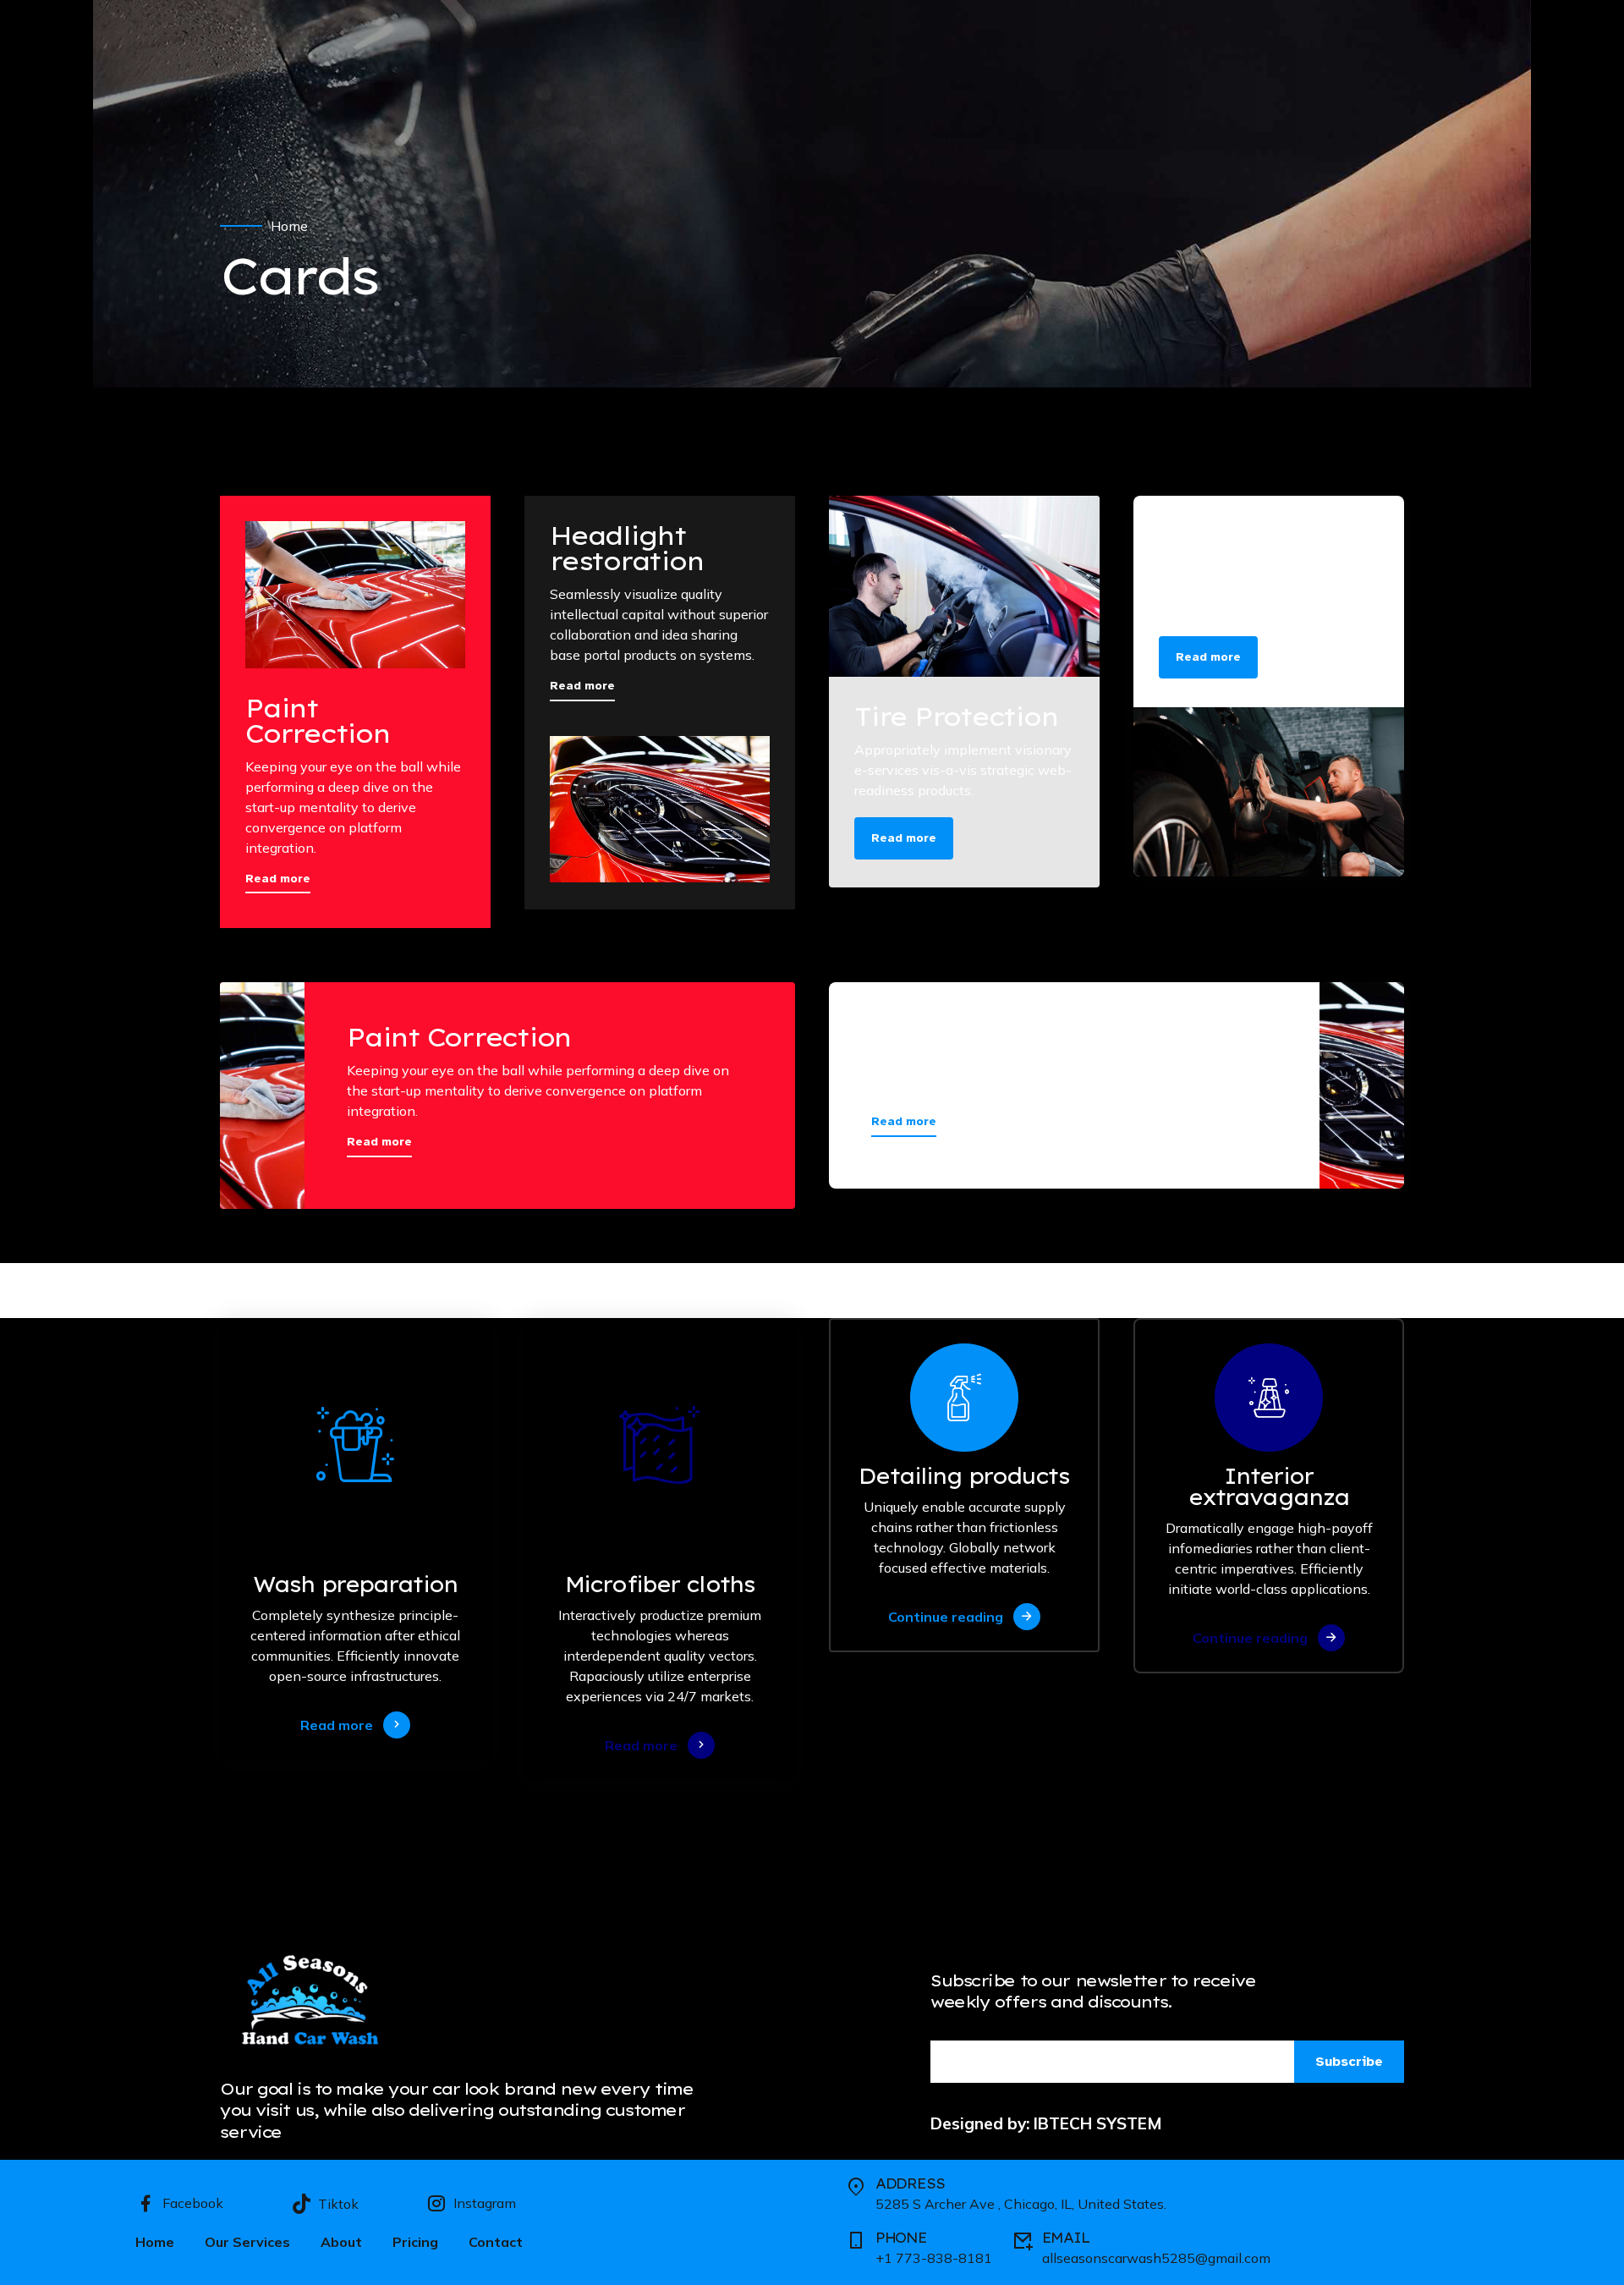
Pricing (415, 2242)
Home (289, 226)
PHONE (901, 2238)
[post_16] (964, 586)
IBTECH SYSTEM (1098, 2123)
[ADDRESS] (856, 2187)
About (341, 2242)
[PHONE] (856, 2241)
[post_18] (660, 809)
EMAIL (1066, 2238)
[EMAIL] (1023, 2241)
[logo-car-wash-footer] (315, 2002)
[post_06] (1269, 792)
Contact (496, 2242)
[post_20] (355, 594)
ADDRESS (910, 2183)
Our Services (247, 2242)
